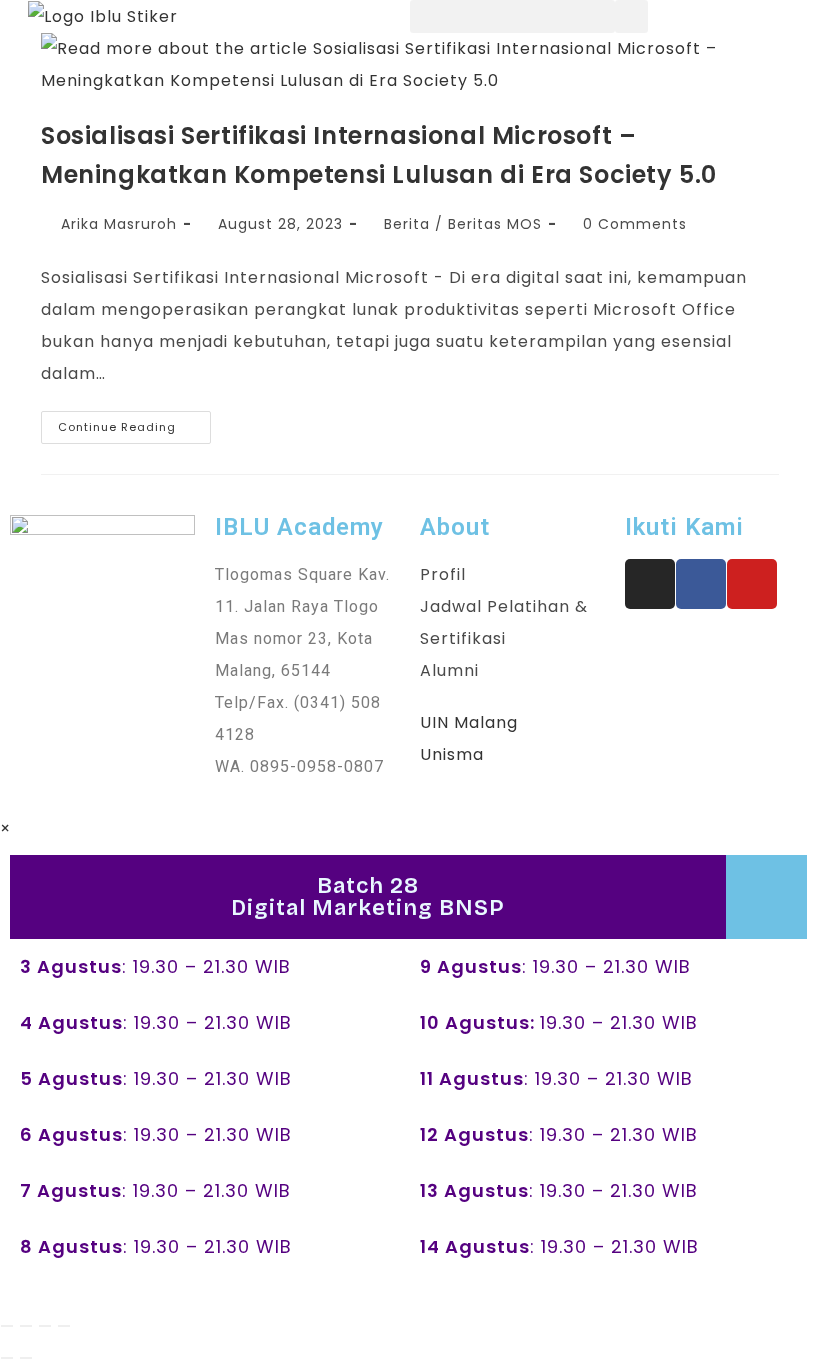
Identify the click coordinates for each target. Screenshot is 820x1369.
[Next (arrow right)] (26, 1358)
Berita (407, 224)
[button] (512, 16)
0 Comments (635, 224)
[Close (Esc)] (64, 1326)
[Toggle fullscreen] (26, 1326)
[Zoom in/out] (7, 1326)
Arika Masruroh (119, 224)
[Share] (45, 1326)
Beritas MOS (495, 224)
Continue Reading (134, 423)
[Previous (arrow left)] (7, 1358)
